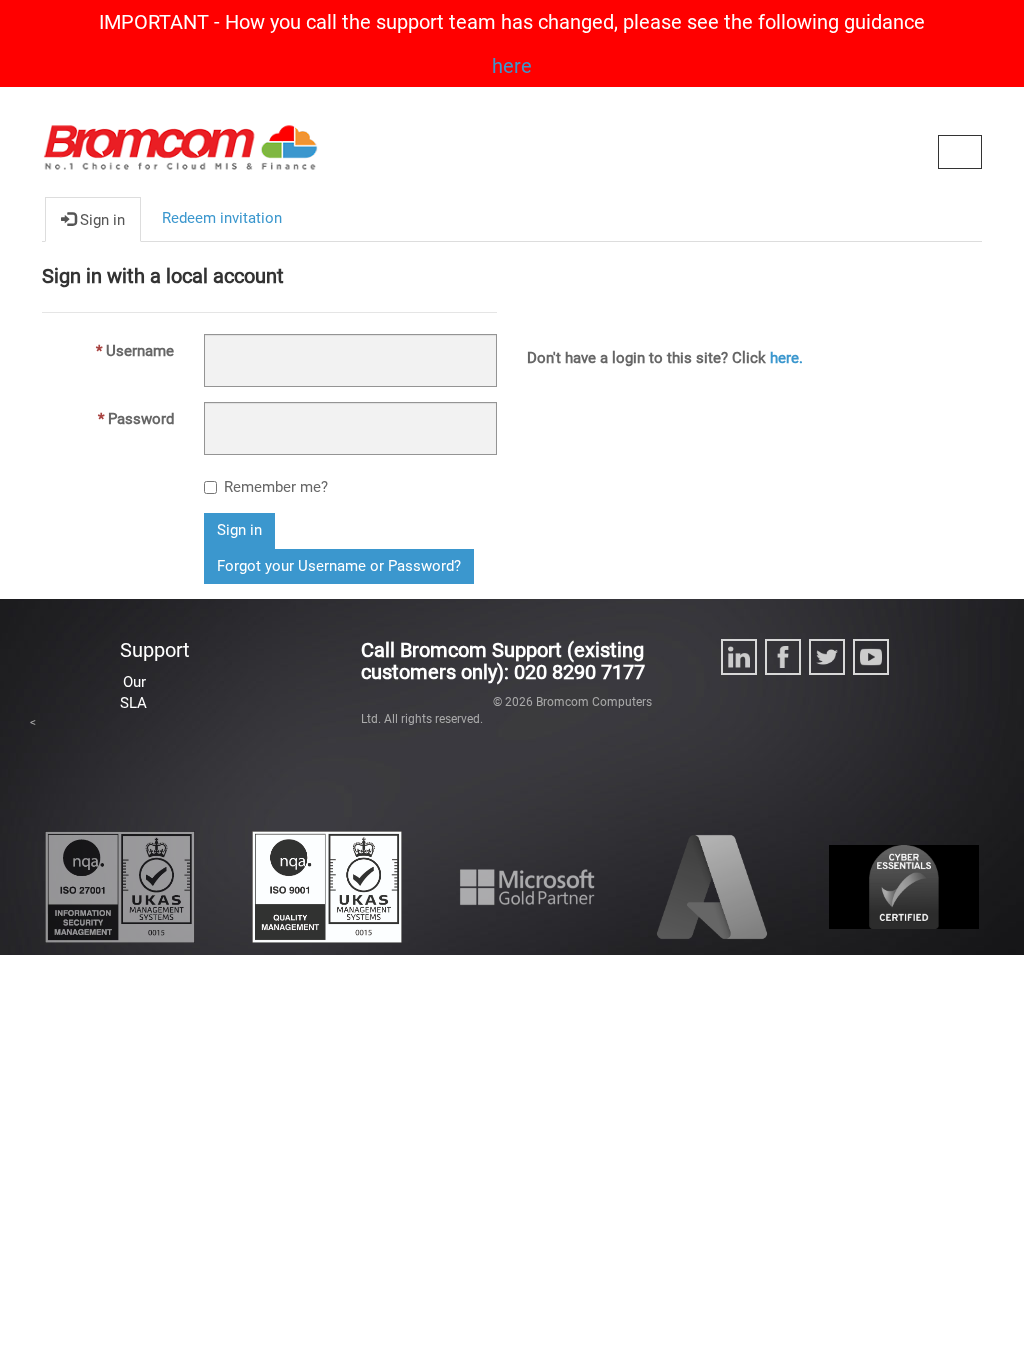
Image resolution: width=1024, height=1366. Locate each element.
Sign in (239, 530)
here (512, 66)
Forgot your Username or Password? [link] (339, 566)
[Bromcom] (180, 157)
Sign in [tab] (100, 220)
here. (786, 358)
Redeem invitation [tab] (222, 218)
